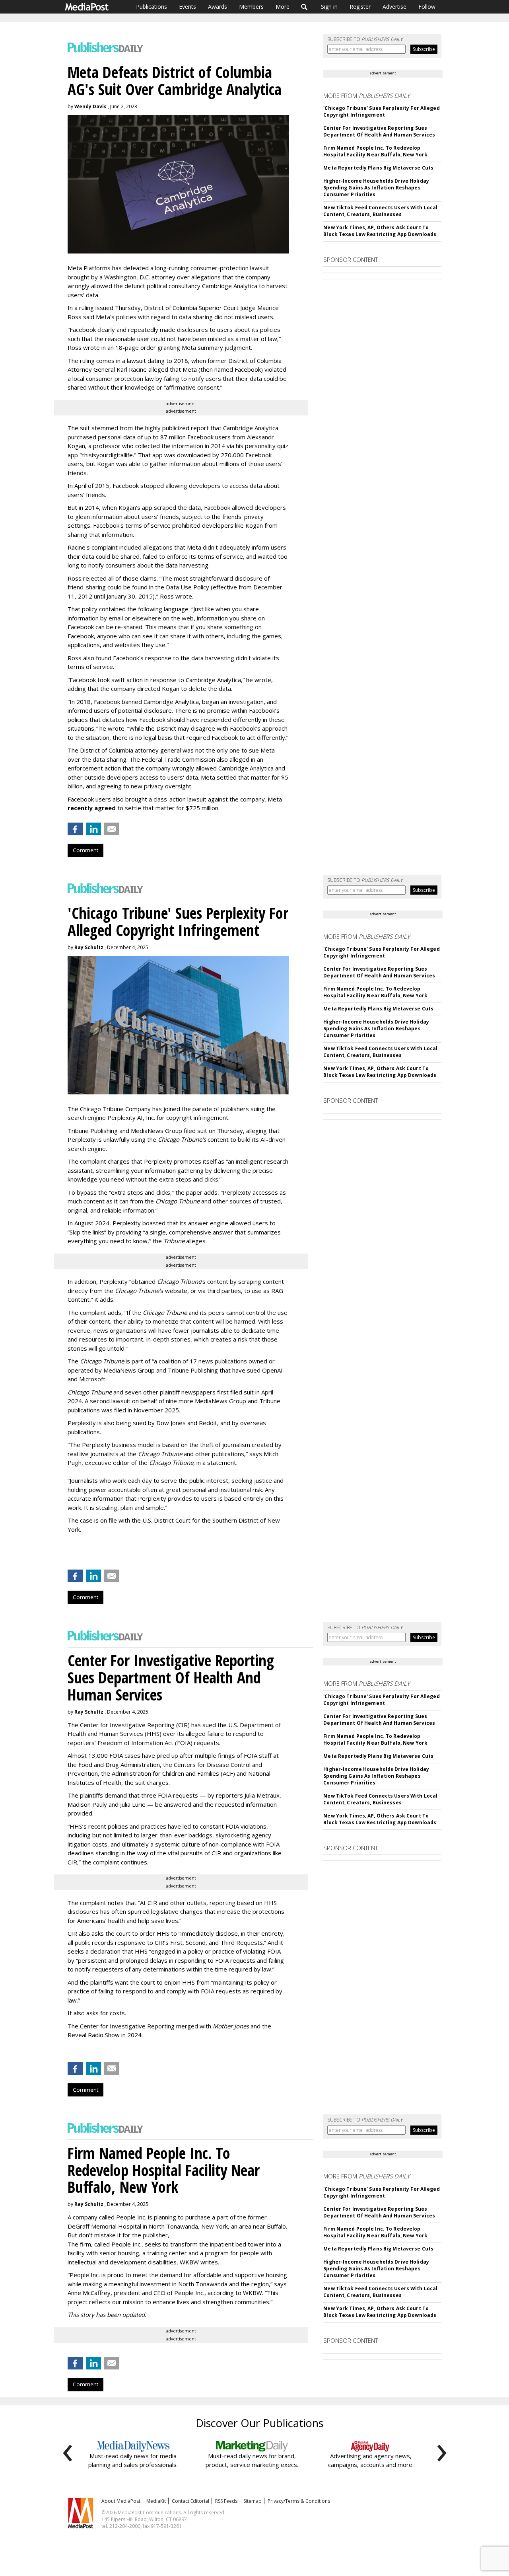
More (283, 7)
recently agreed (92, 808)
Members (251, 7)
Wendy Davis (90, 106)
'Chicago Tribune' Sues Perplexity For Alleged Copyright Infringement (381, 111)
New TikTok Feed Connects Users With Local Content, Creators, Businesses (380, 211)
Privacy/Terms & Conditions (299, 2501)
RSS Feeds (226, 2501)
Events (187, 7)
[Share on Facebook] (75, 829)
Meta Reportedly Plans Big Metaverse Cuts (378, 168)
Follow (427, 7)
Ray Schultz (89, 947)
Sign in (329, 7)
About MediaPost (121, 2501)
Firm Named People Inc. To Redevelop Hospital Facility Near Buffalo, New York (375, 151)
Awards (218, 7)
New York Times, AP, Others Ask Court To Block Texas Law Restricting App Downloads (380, 231)
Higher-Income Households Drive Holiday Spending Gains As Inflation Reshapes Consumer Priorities (376, 188)
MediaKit (156, 2501)
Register (360, 7)
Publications (152, 7)
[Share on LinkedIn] (93, 829)
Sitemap (253, 2501)
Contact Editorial (190, 2501)
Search (304, 7)
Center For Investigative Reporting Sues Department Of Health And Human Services (379, 131)
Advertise (394, 7)
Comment (85, 850)
